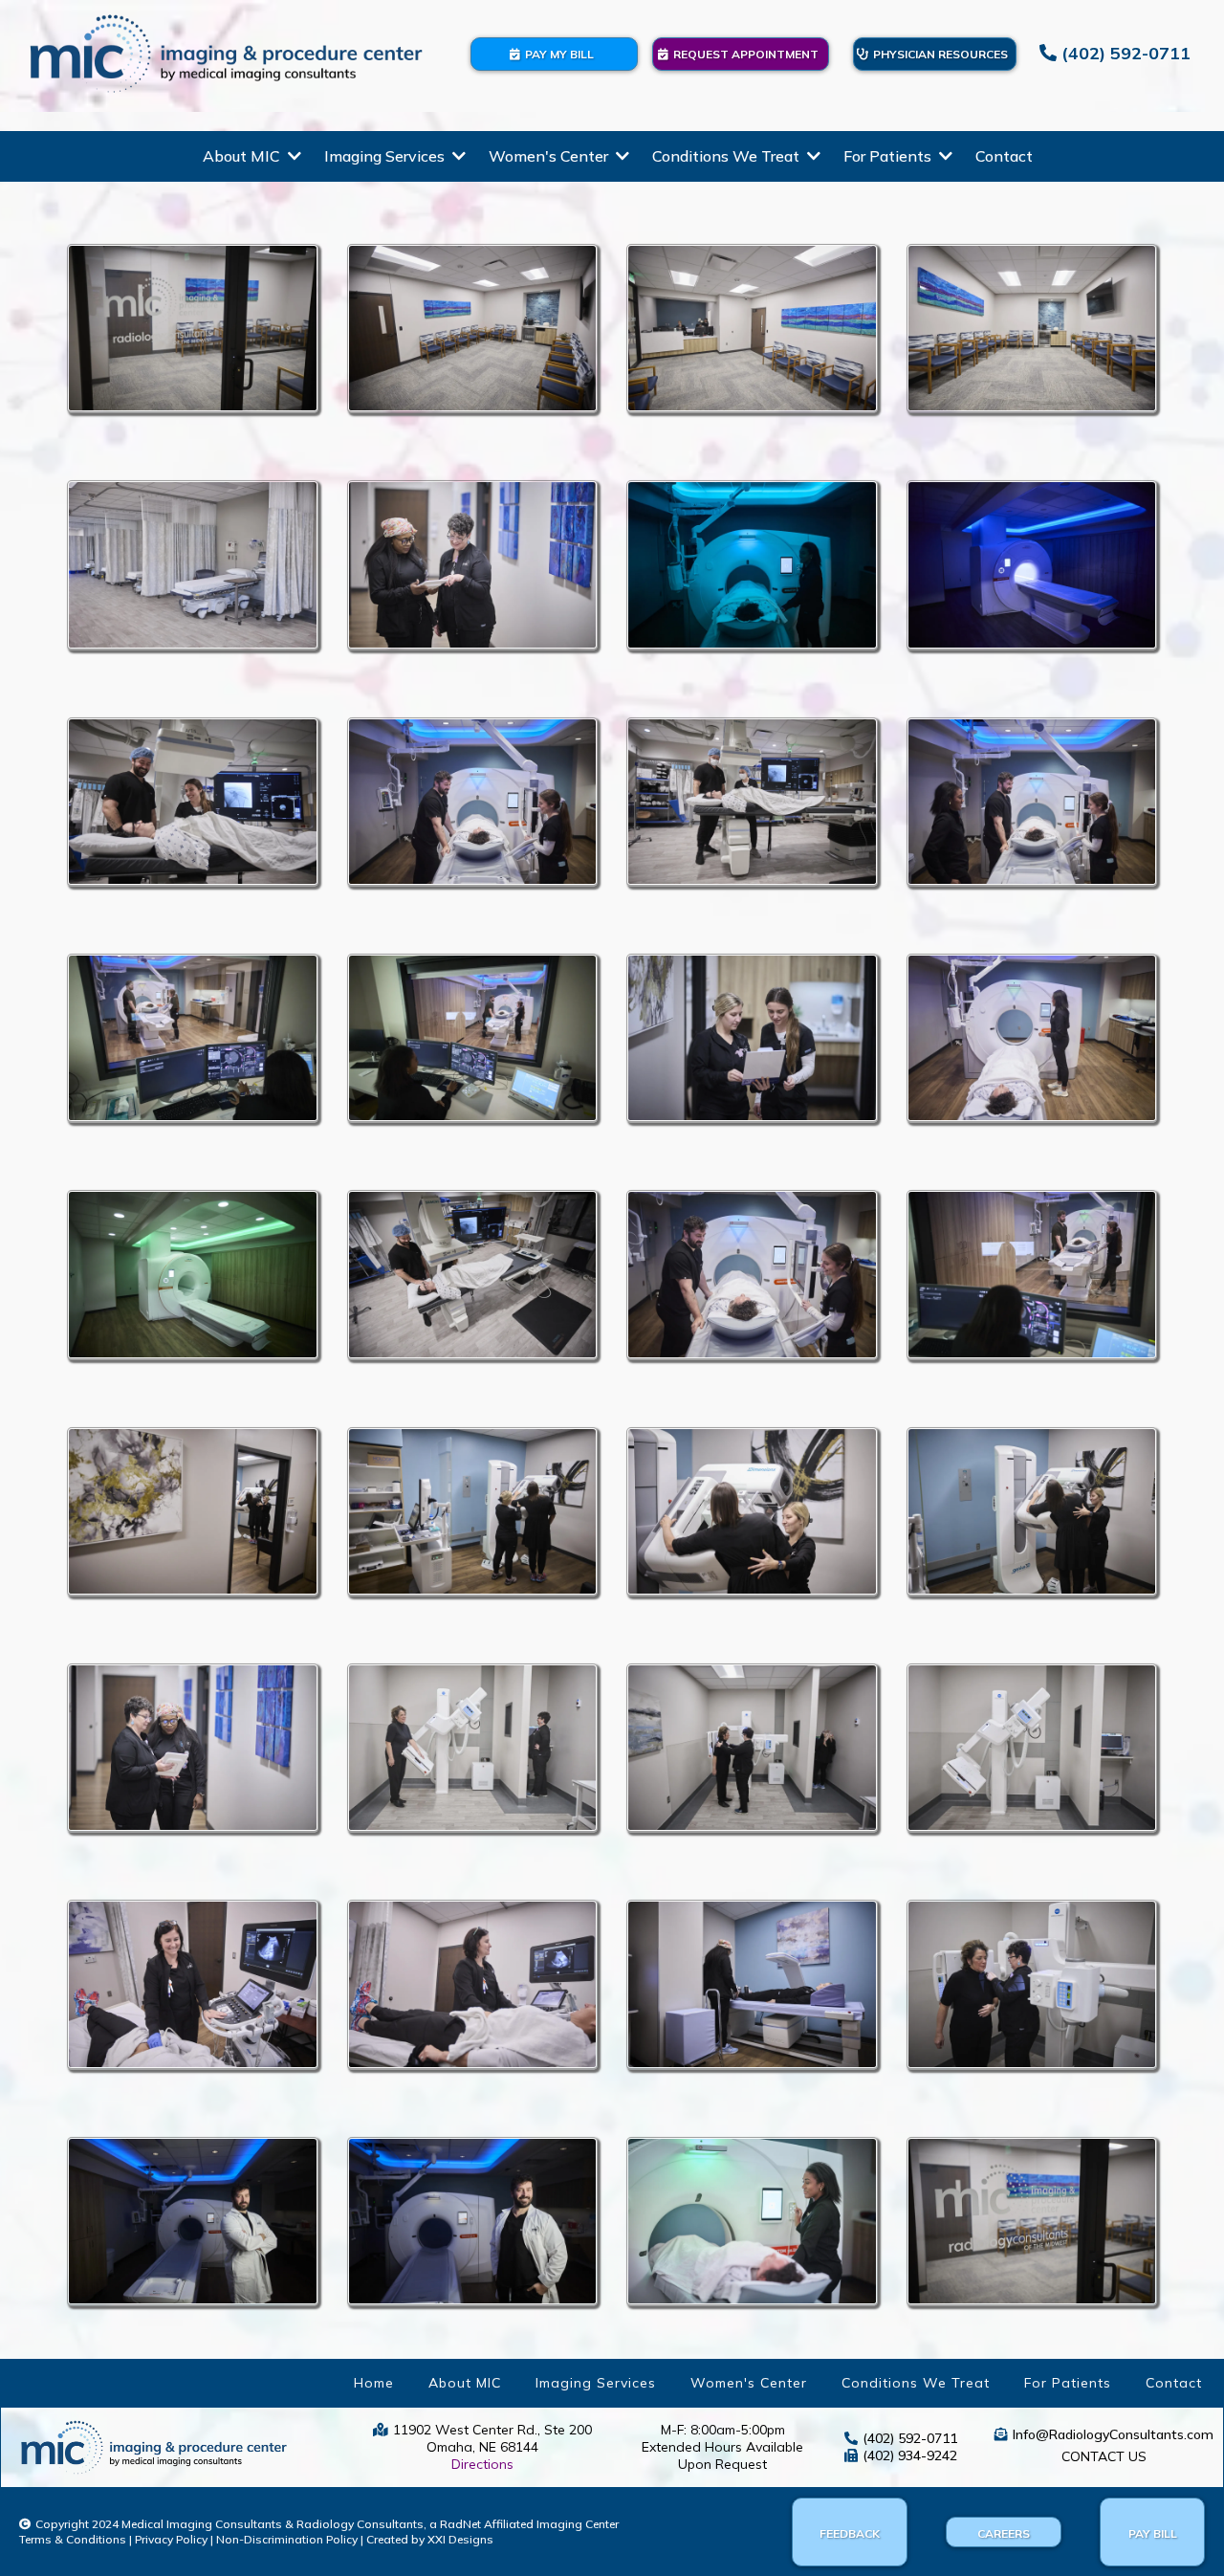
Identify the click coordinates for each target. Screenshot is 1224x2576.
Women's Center (749, 2383)
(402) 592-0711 (910, 2438)
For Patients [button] (889, 156)
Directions (482, 2464)
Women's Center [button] (550, 156)
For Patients (1068, 2383)
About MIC (465, 2383)
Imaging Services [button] (386, 156)
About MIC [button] (243, 156)
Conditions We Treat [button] (728, 156)
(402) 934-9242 (910, 2455)
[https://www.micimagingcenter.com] (226, 54)
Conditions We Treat (916, 2383)
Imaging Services (596, 2383)
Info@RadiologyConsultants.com (1113, 2434)
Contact (1174, 2383)
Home (374, 2383)
